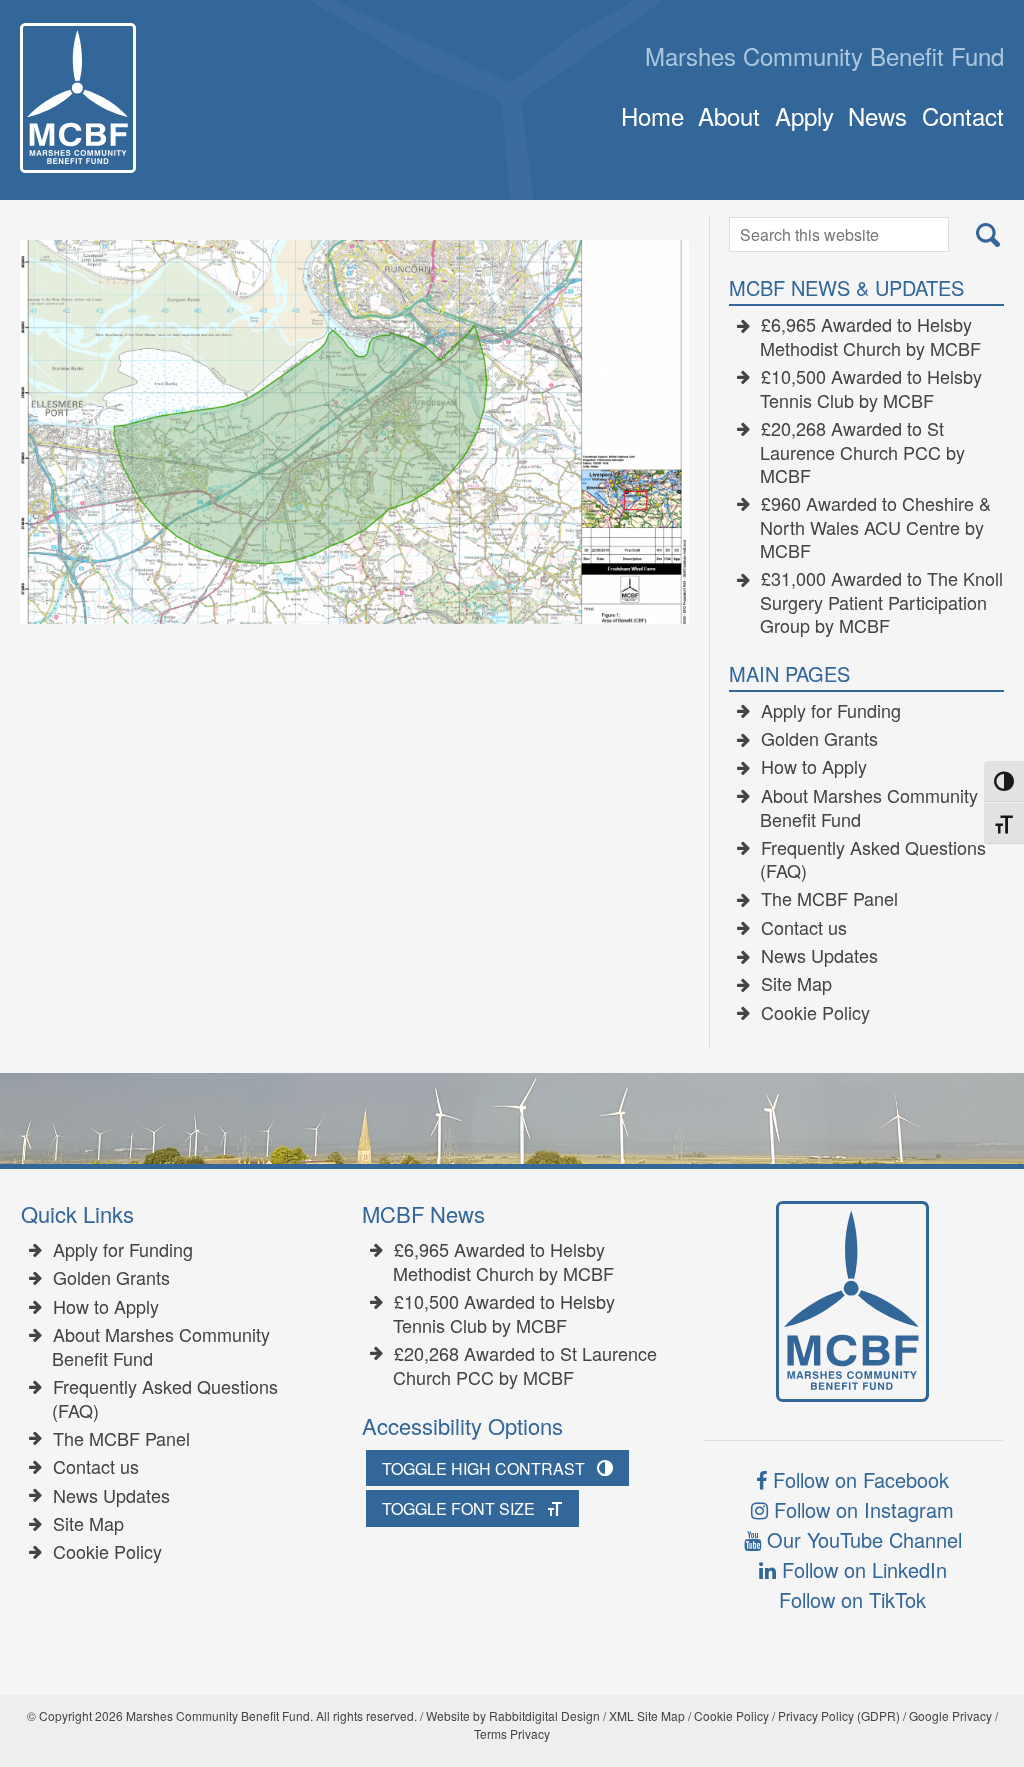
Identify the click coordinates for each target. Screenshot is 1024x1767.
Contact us (804, 928)
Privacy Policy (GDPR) (839, 1715)
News (877, 115)
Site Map (796, 984)
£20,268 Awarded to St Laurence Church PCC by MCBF (862, 452)
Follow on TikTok (852, 1599)
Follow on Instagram (861, 1509)
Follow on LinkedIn (861, 1569)
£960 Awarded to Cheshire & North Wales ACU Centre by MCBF (875, 527)
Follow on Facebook (858, 1479)
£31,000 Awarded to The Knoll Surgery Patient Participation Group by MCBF (881, 602)
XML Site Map (647, 1715)
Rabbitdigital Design (544, 1715)
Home (652, 115)
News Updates (819, 956)
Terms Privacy (512, 1733)
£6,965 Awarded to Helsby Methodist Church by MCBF (870, 336)
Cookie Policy (815, 1013)
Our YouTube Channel (861, 1539)
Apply (804, 115)
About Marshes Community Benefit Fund (869, 807)
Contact (962, 115)
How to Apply (814, 767)
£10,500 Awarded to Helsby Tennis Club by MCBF (871, 388)
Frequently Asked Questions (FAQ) (873, 859)
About (729, 115)
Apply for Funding (831, 711)
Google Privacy (950, 1715)
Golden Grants (819, 739)
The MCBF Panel (829, 899)
